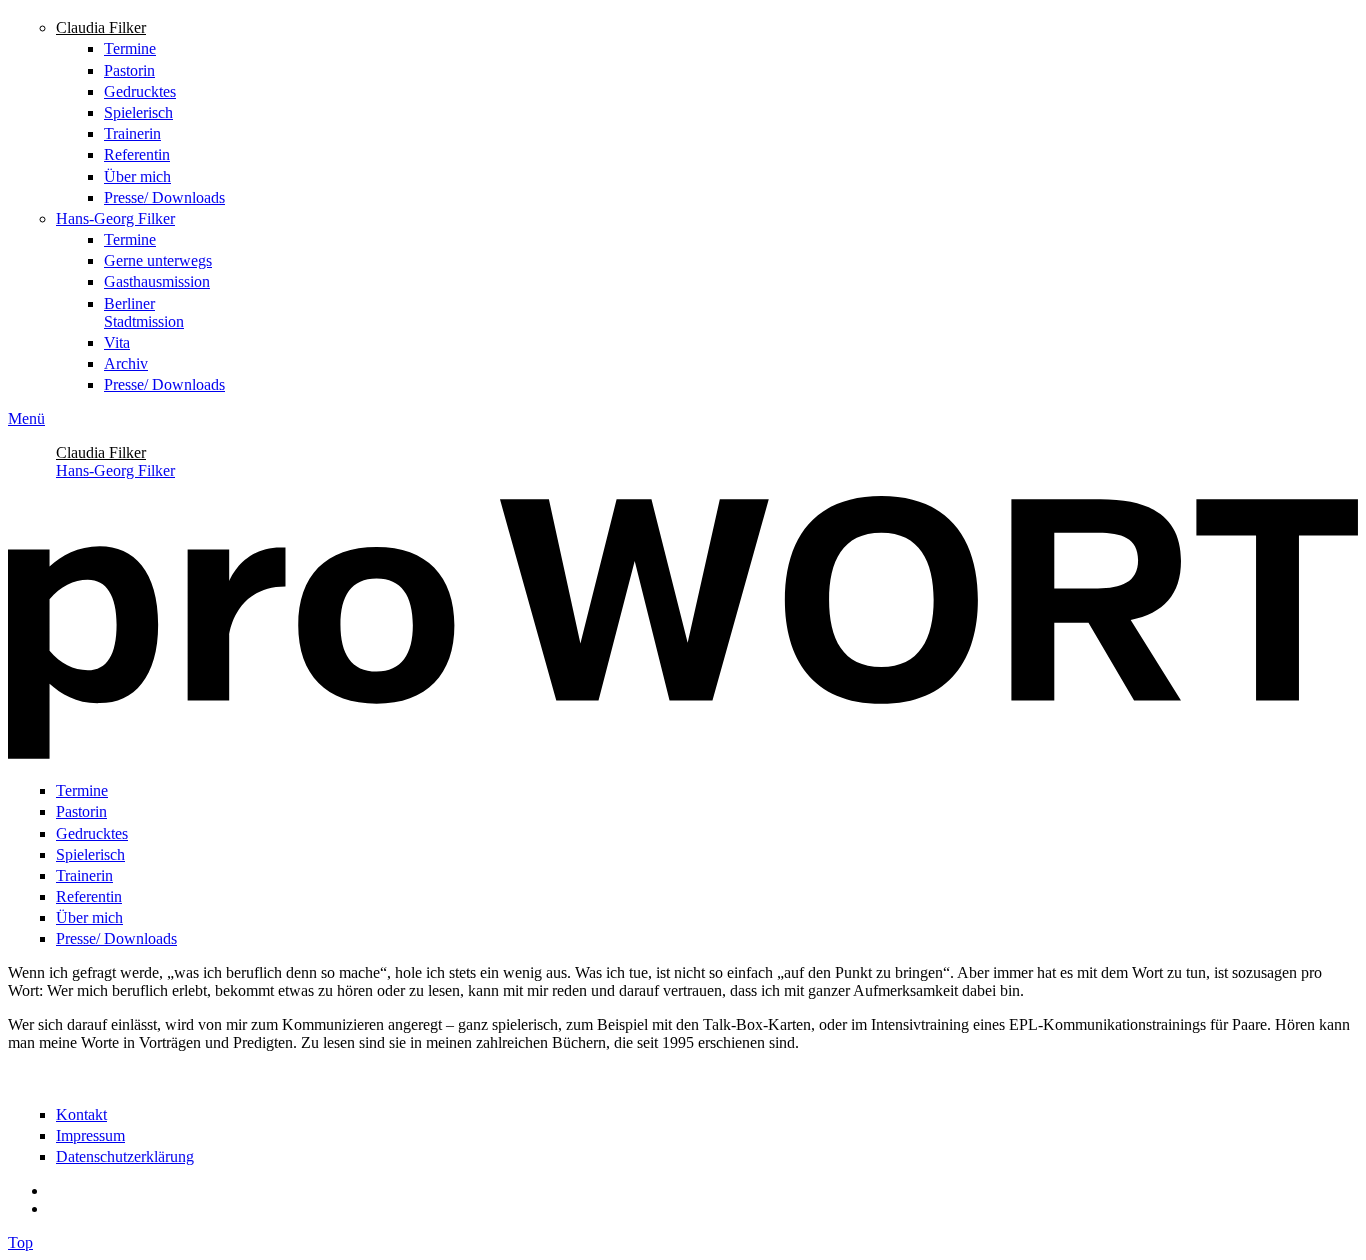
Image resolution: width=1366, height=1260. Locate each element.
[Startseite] (683, 753)
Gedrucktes (140, 91)
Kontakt (81, 1114)
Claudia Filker (101, 27)
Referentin (137, 154)
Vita (117, 342)
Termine (130, 48)
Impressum (90, 1135)
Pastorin (129, 70)
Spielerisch (138, 112)
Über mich (137, 176)
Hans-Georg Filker (115, 218)
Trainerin (132, 133)
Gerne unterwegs (158, 260)
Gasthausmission (157, 281)
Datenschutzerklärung (125, 1156)
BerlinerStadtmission (144, 312)
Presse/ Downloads (164, 197)
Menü (26, 418)
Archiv (126, 363)
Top (20, 1242)
